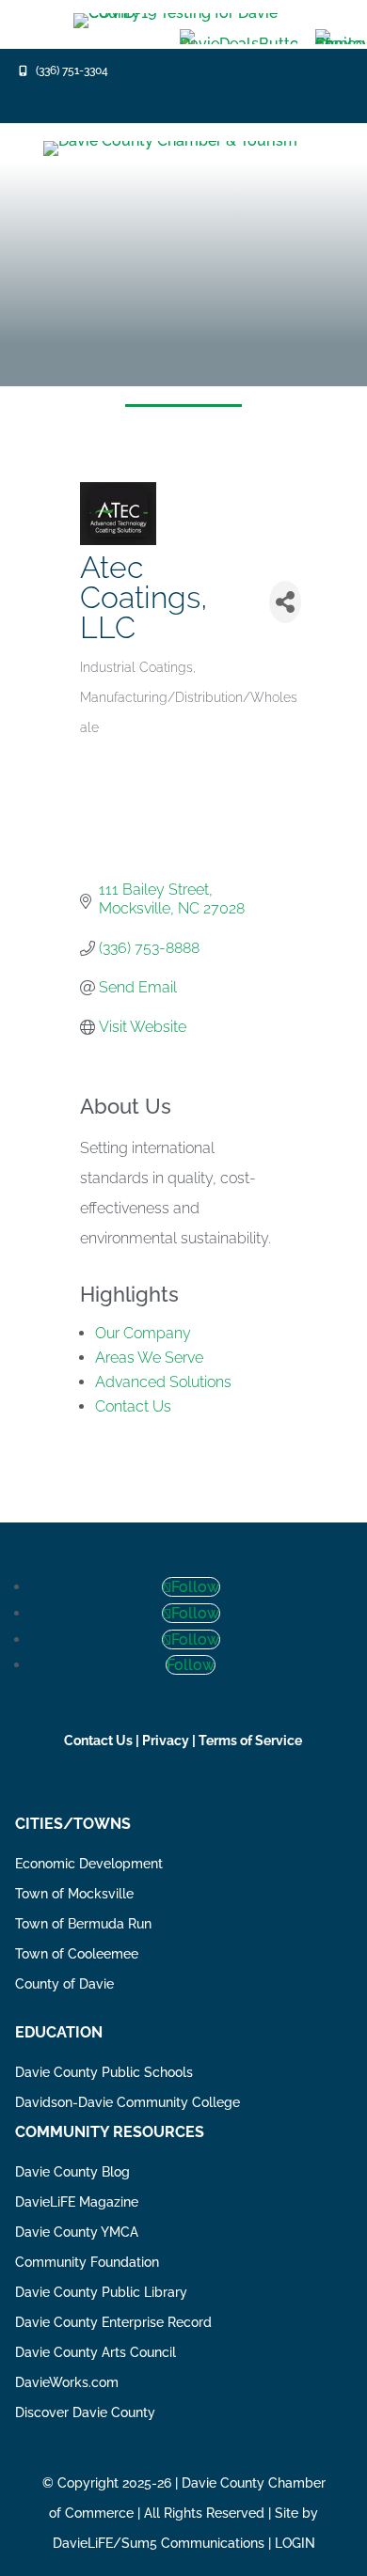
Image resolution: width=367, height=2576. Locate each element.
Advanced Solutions (163, 1382)
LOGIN (295, 2543)
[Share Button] (285, 602)
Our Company (143, 1333)
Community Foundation (87, 2262)
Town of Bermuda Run (83, 1924)
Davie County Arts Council (96, 2352)
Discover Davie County (85, 2412)
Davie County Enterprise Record (113, 2322)
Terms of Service (250, 1741)
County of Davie (64, 1984)
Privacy (166, 1741)
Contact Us (133, 1406)
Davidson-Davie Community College (128, 2102)
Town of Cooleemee (77, 1954)
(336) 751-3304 (72, 70)
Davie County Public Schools (104, 2072)
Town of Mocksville (74, 1894)
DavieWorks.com (67, 2382)
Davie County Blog (72, 2172)
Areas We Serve (149, 1358)
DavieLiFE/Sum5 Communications (159, 2543)
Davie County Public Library (101, 2292)
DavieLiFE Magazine (77, 2202)
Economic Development (89, 1864)
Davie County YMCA (77, 2232)
